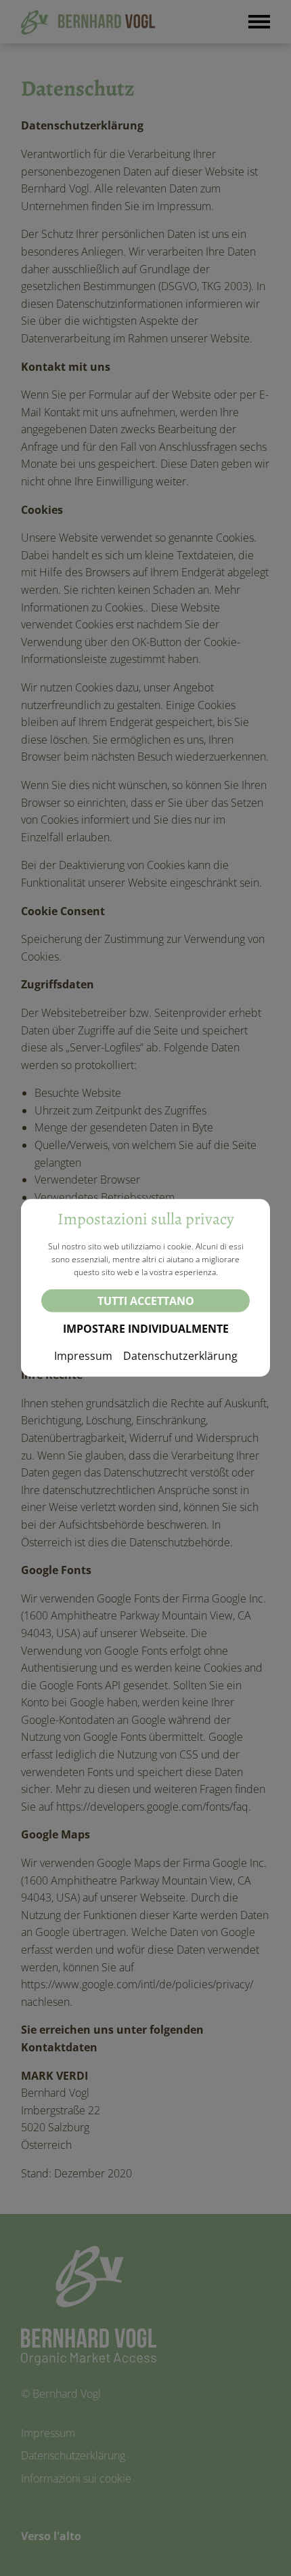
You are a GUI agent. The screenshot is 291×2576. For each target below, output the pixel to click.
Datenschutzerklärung (180, 1356)
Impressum (83, 1356)
